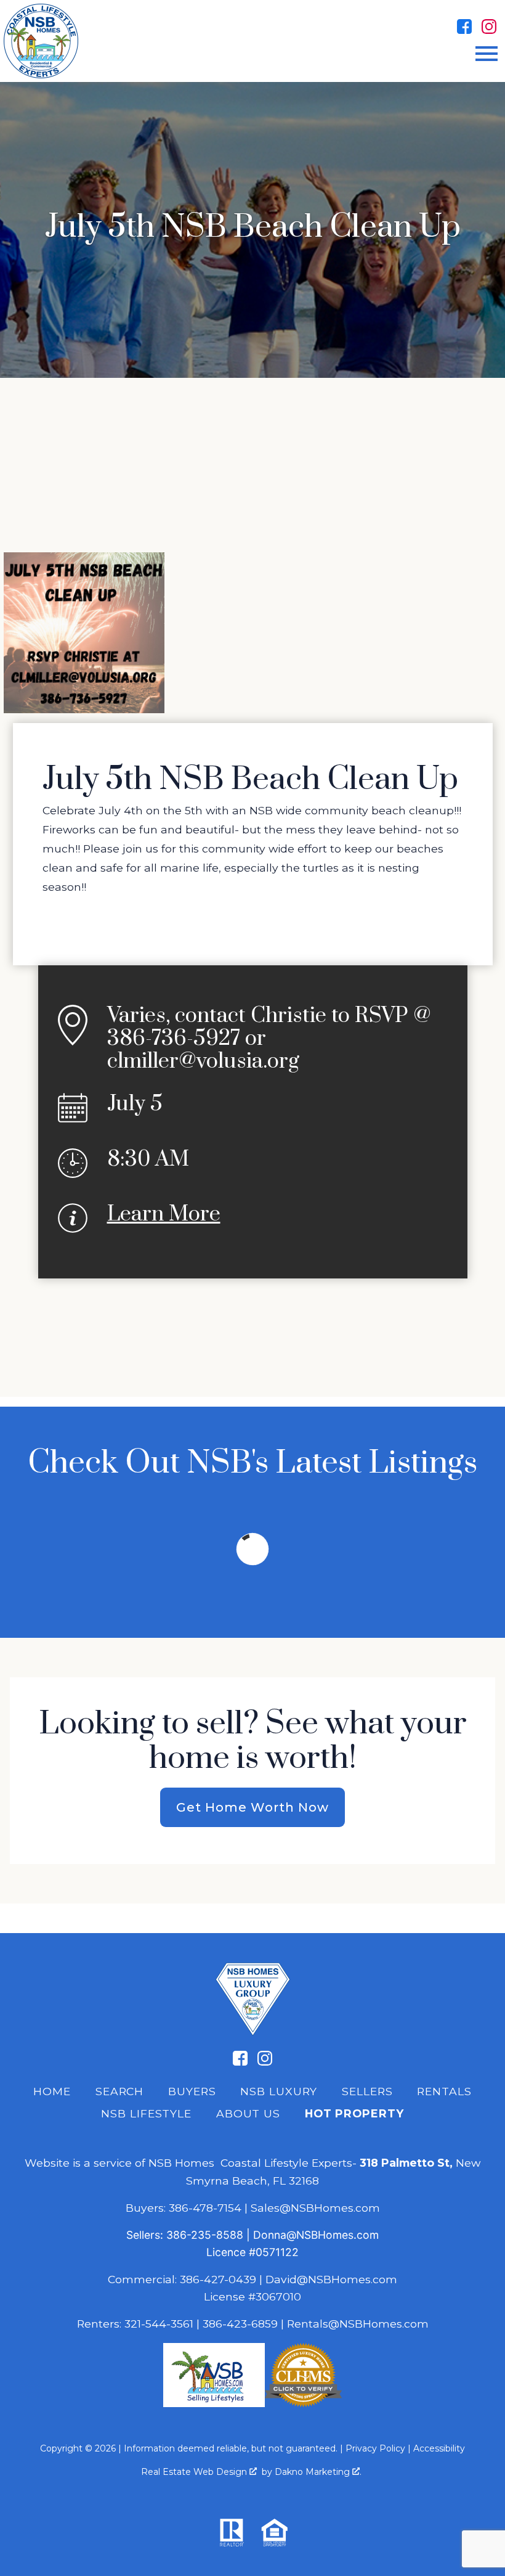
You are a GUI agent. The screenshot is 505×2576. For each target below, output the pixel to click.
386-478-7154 (205, 2208)
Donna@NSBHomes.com (316, 2235)
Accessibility (439, 2448)
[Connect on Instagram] (489, 27)
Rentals (444, 2091)
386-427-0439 (218, 2279)
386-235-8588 (205, 2235)
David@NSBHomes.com (331, 2279)
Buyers (192, 2091)
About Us (248, 2113)
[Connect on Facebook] (464, 27)
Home (52, 2091)
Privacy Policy (375, 2448)
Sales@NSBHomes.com (315, 2208)
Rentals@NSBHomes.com (358, 2324)
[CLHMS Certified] (303, 2403)
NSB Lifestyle (146, 2113)
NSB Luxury (279, 2091)
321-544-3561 (159, 2324)
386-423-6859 (240, 2324)
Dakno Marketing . (318, 2472)
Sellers (367, 2091)
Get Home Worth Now (252, 1807)
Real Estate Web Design (195, 2472)
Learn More (164, 1214)
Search (119, 2091)
